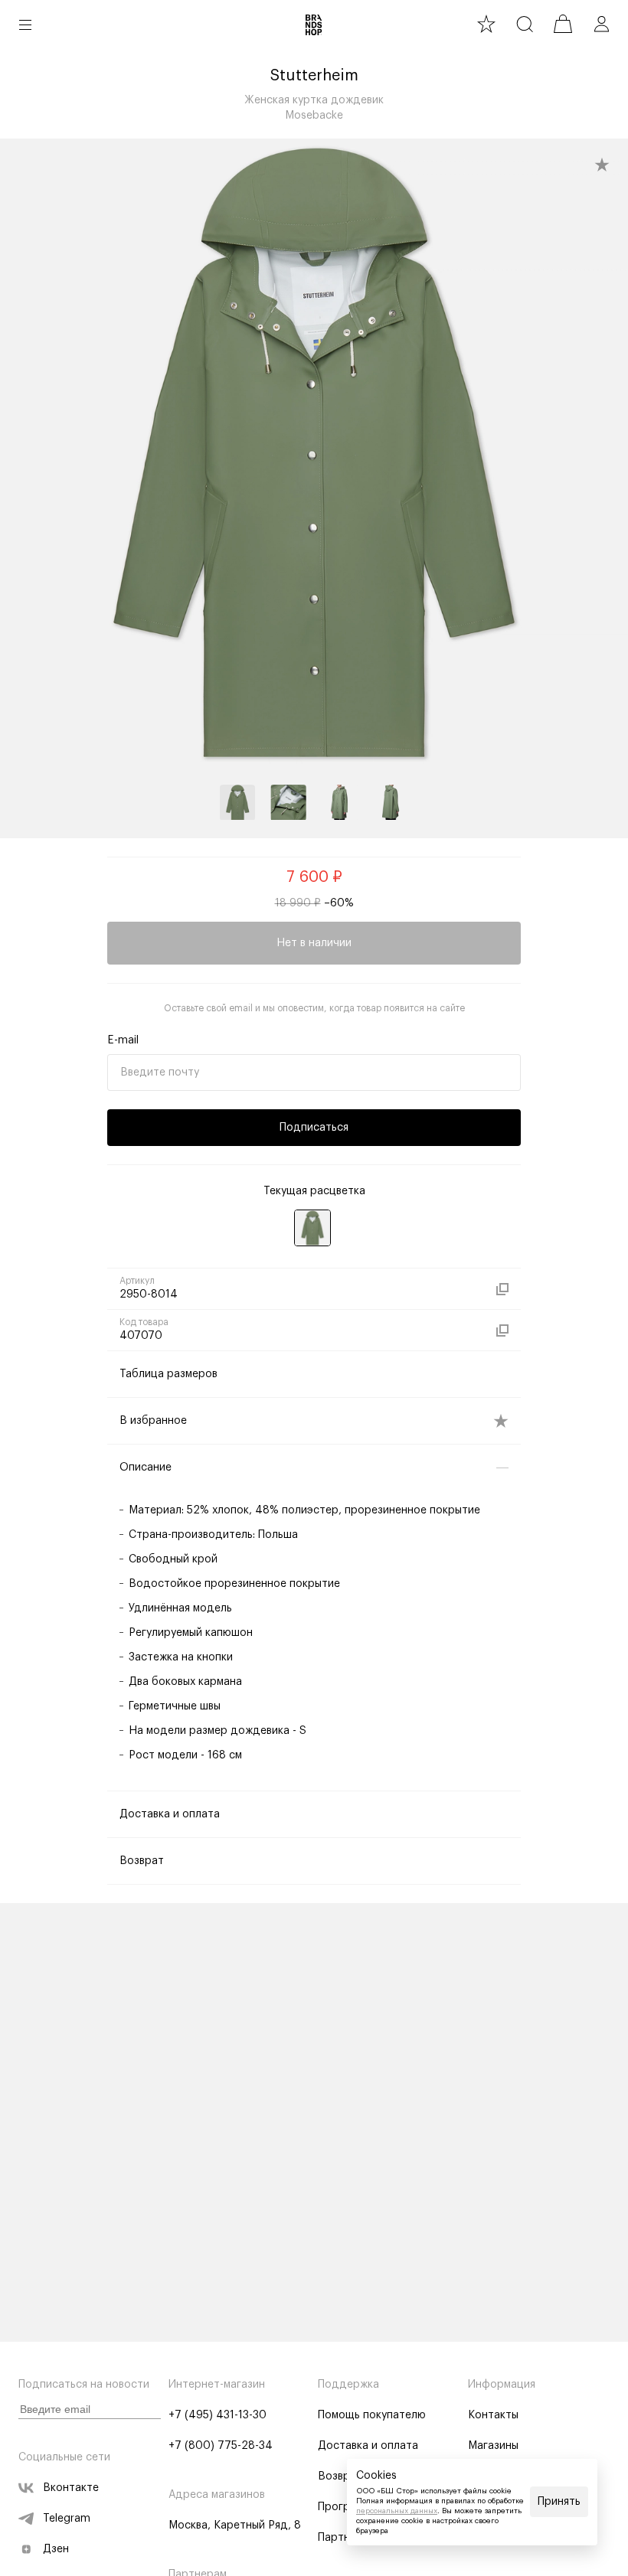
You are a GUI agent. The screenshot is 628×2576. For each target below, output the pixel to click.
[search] (525, 24)
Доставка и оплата (368, 2446)
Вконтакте (71, 2488)
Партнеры (344, 2538)
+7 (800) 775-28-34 (221, 2446)
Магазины (493, 2446)
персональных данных (397, 2511)
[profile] (601, 24)
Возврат (340, 2476)
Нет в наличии (314, 943)
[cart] (563, 24)
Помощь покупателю (372, 2415)
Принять (559, 2502)
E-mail (123, 1040)
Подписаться (314, 1128)
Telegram (67, 2519)
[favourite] (486, 24)
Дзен (56, 2549)
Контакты (493, 2415)
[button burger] (25, 24)
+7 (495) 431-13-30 (218, 2415)
